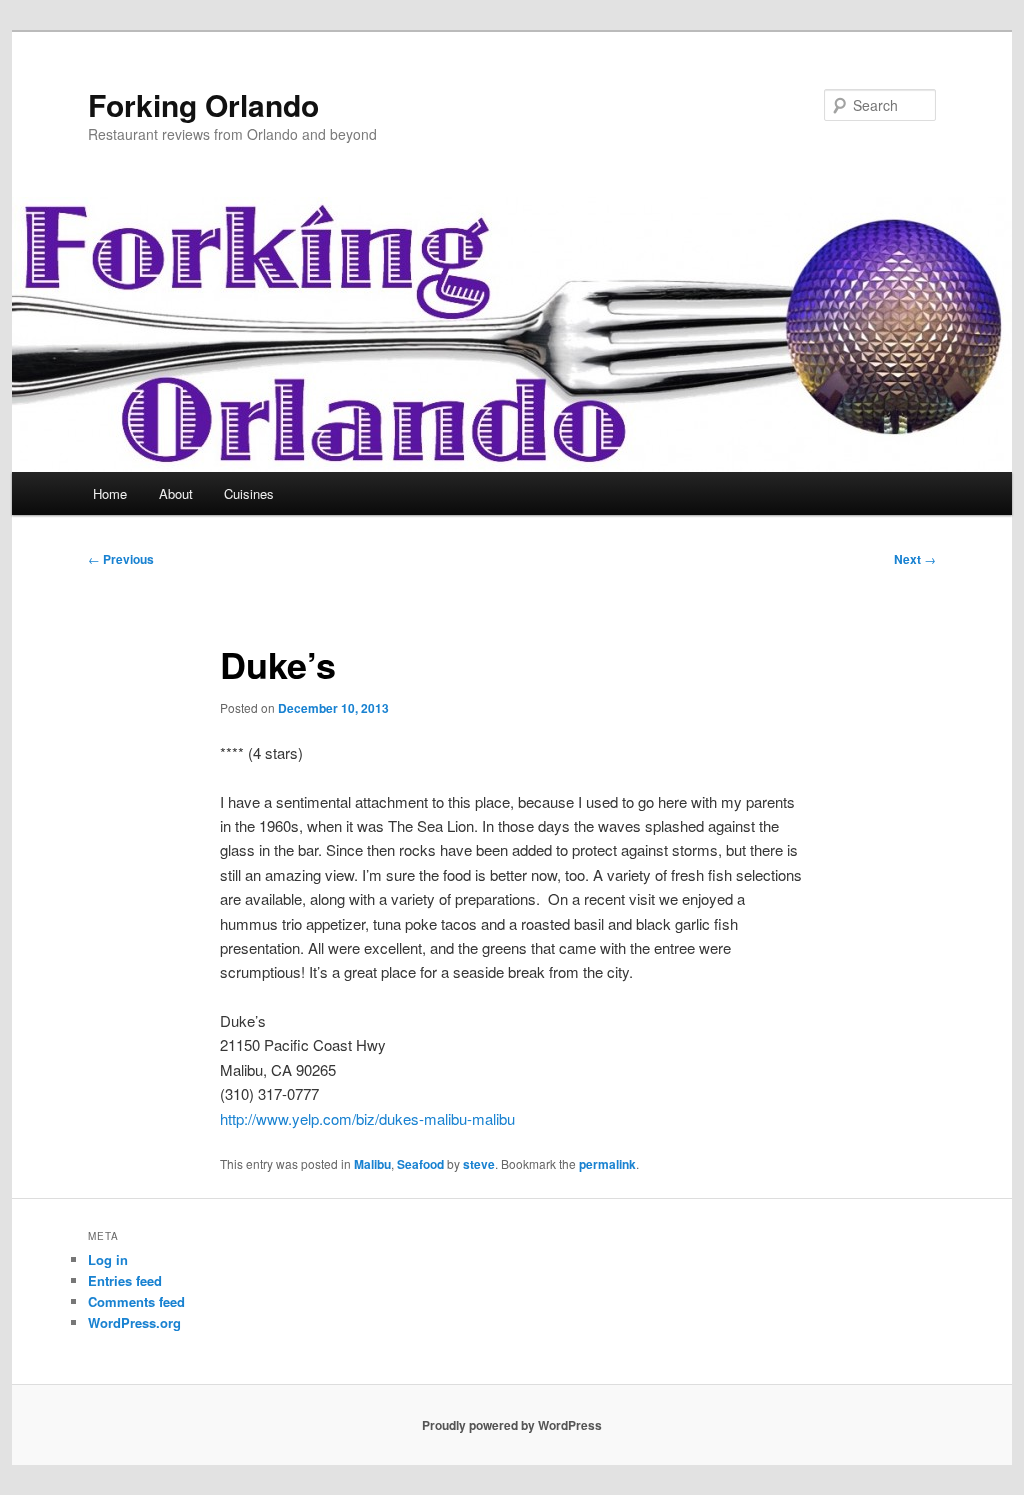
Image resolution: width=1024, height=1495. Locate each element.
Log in (108, 1259)
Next (915, 559)
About (176, 493)
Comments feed (136, 1301)
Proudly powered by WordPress (512, 1425)
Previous (121, 559)
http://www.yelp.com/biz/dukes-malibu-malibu (367, 1118)
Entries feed (125, 1280)
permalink (607, 1164)
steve (479, 1164)
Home (110, 493)
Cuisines (249, 493)
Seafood (420, 1164)
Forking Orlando (203, 104)
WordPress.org (134, 1322)
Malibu (372, 1164)
